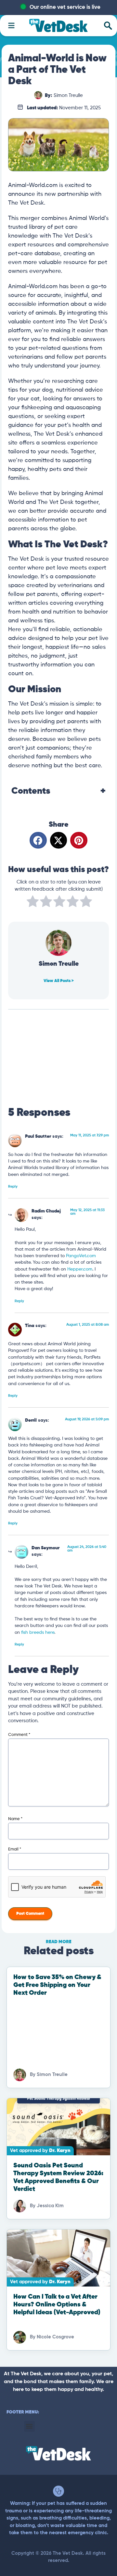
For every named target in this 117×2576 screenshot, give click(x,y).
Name (15, 1819)
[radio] (33, 903)
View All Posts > (59, 981)
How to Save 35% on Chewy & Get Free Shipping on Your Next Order (57, 1985)
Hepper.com (80, 1269)
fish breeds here (38, 1633)
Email (15, 1849)
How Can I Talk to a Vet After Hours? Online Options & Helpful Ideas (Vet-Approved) (57, 2305)
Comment (19, 1735)
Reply (13, 1187)
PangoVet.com (81, 1256)
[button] (38, 840)
